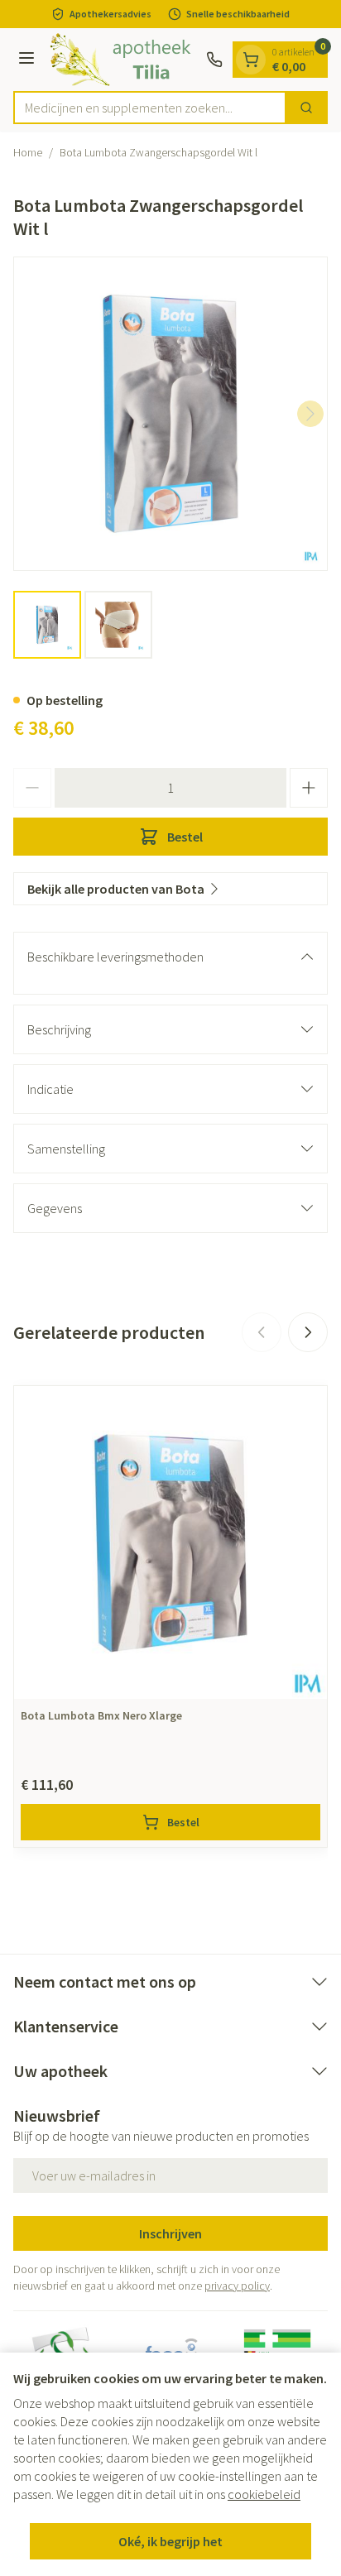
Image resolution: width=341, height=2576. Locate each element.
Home (28, 152)
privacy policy (237, 2286)
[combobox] (150, 108)
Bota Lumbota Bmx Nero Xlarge (101, 1715)
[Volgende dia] (308, 1332)
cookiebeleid (264, 2494)
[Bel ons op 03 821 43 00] (214, 60)
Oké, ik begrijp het (170, 2541)
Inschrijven (170, 2233)
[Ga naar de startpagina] (123, 60)
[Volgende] (310, 414)
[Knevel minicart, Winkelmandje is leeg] (251, 60)
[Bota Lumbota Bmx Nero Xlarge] (170, 1542)
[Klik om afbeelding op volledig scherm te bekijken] (170, 414)
